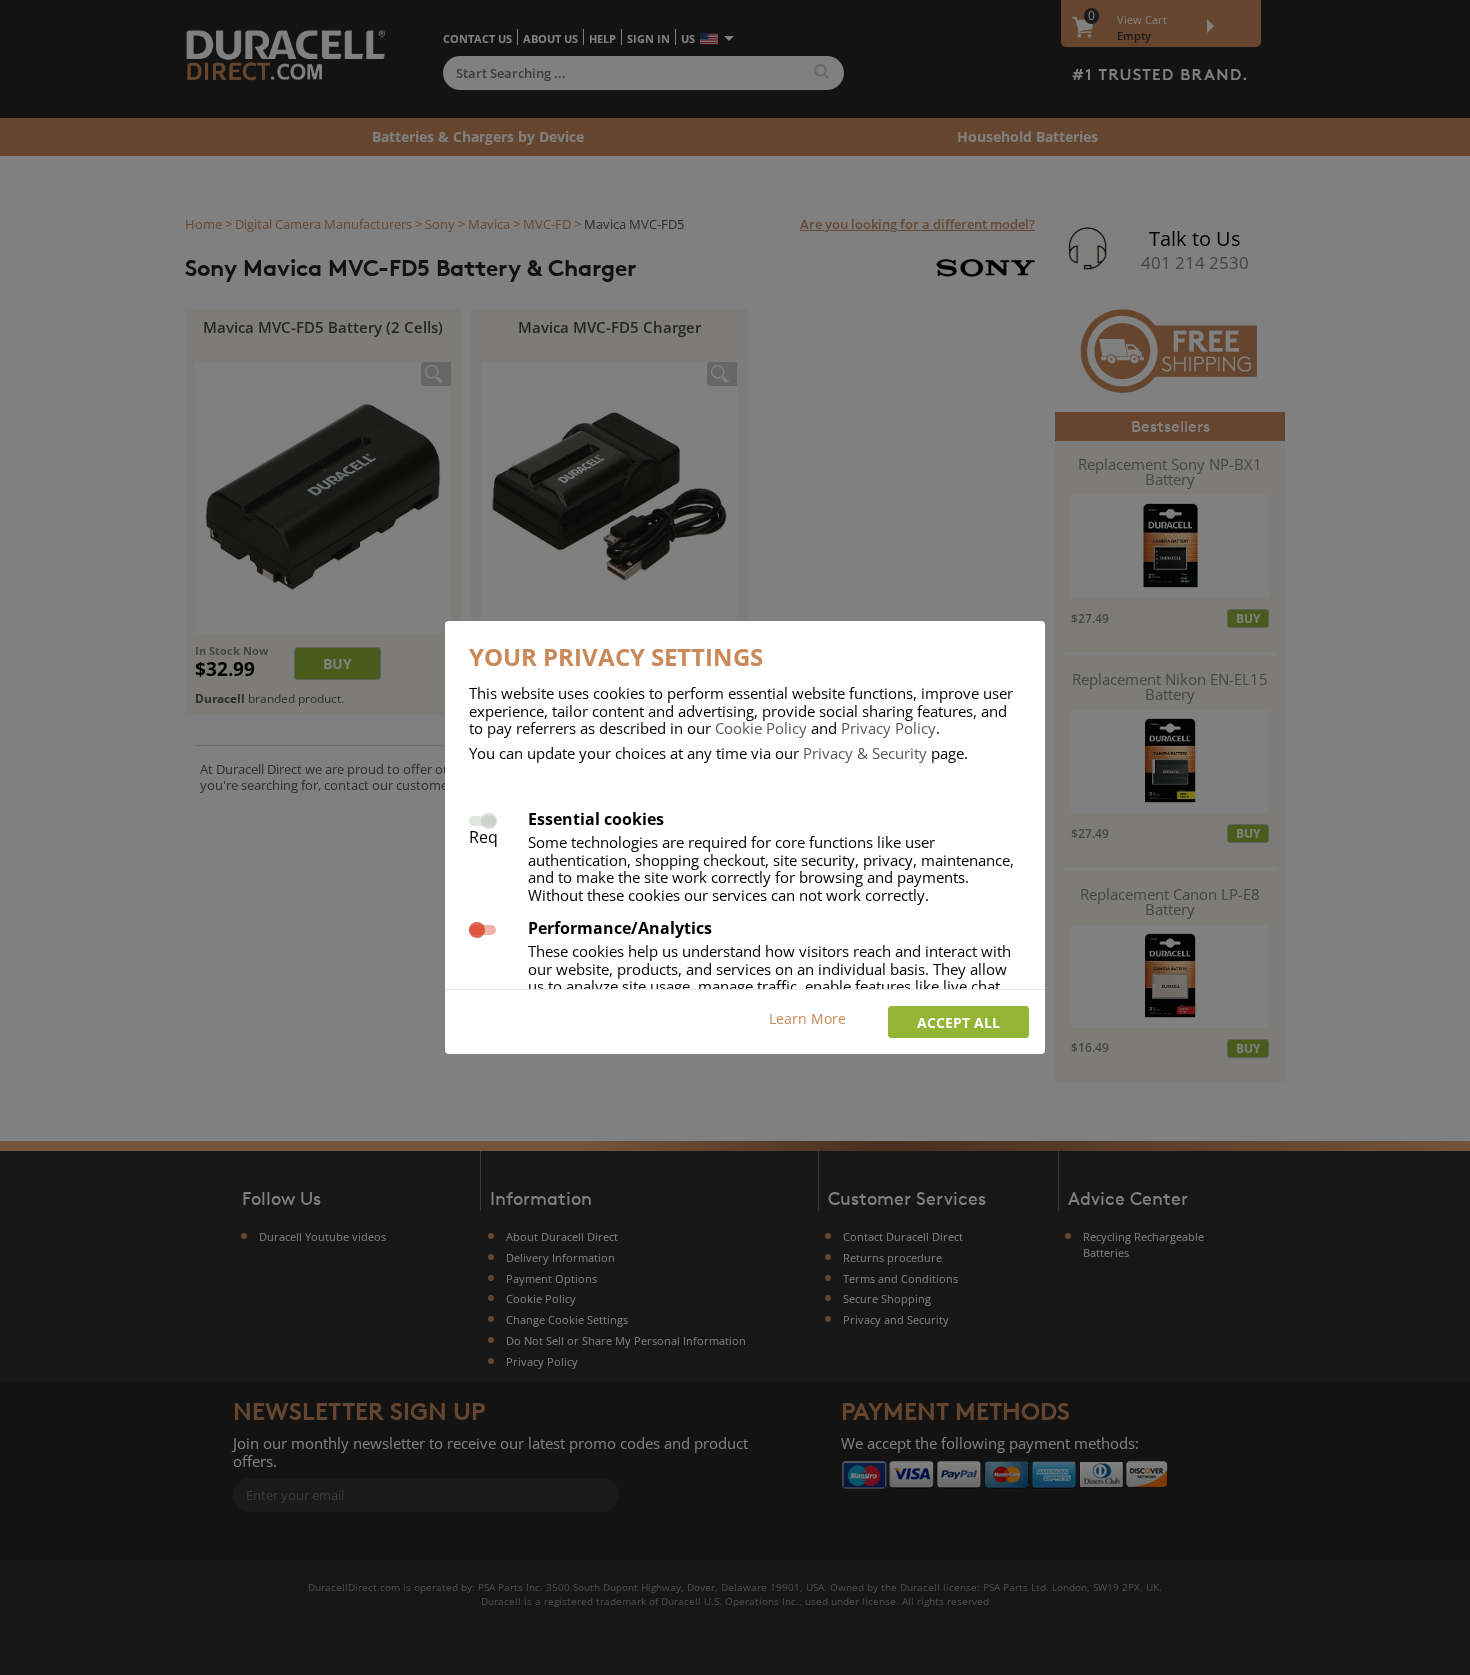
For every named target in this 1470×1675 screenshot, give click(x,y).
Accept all (958, 1022)
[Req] (482, 818)
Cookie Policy (761, 728)
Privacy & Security (865, 753)
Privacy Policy (888, 728)
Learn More (807, 1018)
